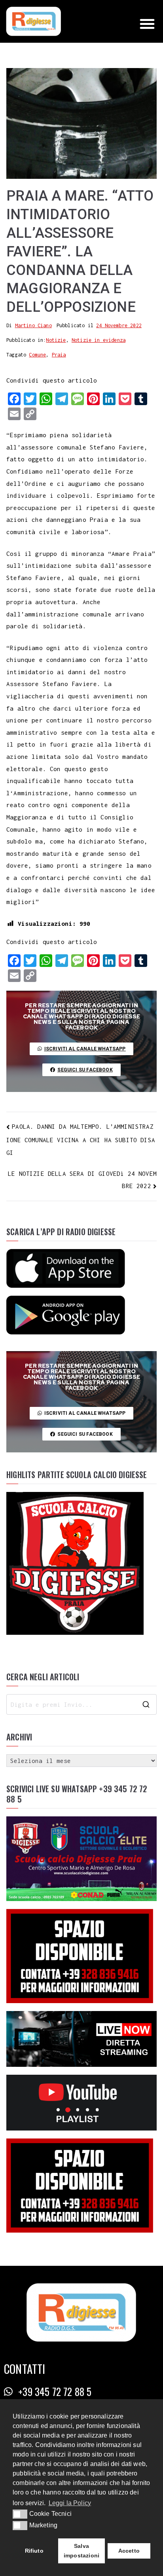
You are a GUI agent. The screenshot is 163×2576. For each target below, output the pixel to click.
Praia (59, 355)
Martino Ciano (33, 325)
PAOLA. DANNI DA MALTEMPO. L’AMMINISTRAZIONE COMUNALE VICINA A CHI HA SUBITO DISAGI (81, 1140)
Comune (37, 355)
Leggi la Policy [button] (70, 2503)
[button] (147, 24)
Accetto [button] (129, 2551)
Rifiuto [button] (34, 2551)
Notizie (56, 340)
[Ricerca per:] (81, 1704)
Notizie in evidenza (99, 340)
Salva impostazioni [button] (81, 2551)
